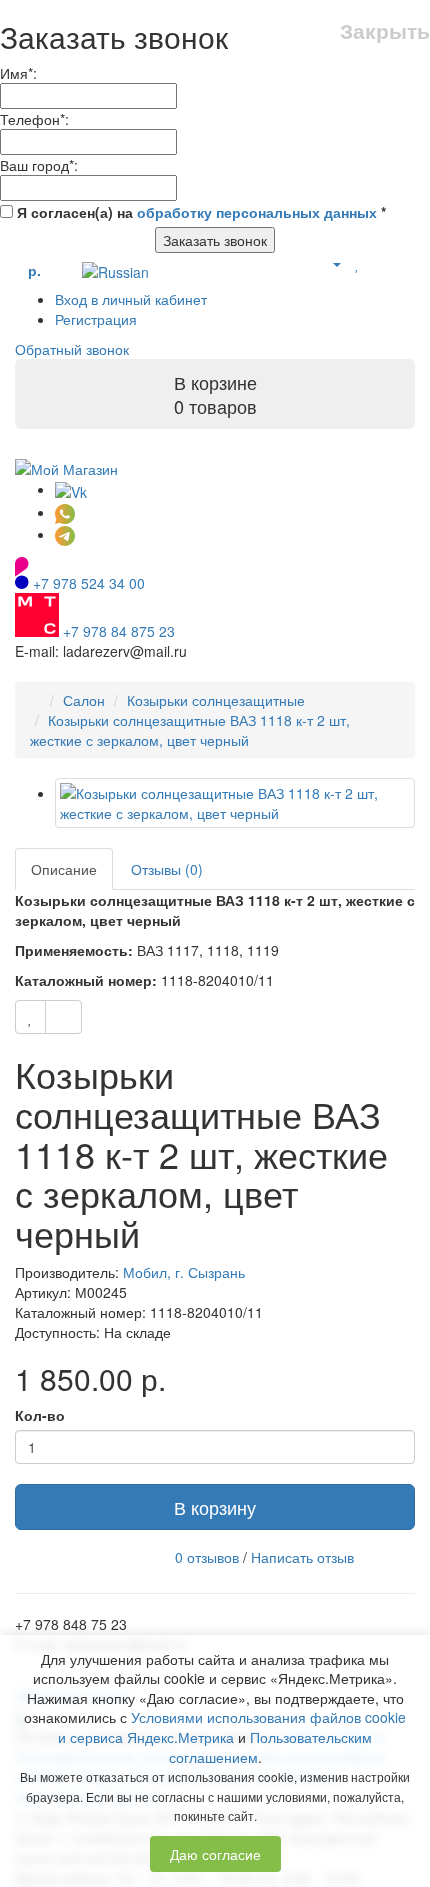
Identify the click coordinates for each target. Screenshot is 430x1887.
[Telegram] (65, 534)
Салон (84, 700)
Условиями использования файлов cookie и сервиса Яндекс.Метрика (232, 1727)
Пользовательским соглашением (271, 1747)
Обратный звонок (72, 349)
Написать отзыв (302, 1557)
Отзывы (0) (167, 869)
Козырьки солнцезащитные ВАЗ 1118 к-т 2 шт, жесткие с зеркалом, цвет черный (190, 730)
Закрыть (385, 30)
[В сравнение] (63, 1017)
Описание (64, 869)
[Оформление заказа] (404, 263)
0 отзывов (207, 1557)
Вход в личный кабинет (131, 299)
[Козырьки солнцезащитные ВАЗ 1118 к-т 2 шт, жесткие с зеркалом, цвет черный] (235, 803)
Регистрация (96, 319)
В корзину (215, 1507)
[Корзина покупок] (379, 263)
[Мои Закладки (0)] (357, 263)
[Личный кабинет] (328, 263)
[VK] (71, 489)
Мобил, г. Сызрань (184, 1272)
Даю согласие (215, 1854)
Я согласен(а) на (199, 212)
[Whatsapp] (65, 512)
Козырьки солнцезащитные (216, 700)
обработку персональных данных (257, 212)
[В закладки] (30, 1017)
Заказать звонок (215, 240)
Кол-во (40, 1415)
